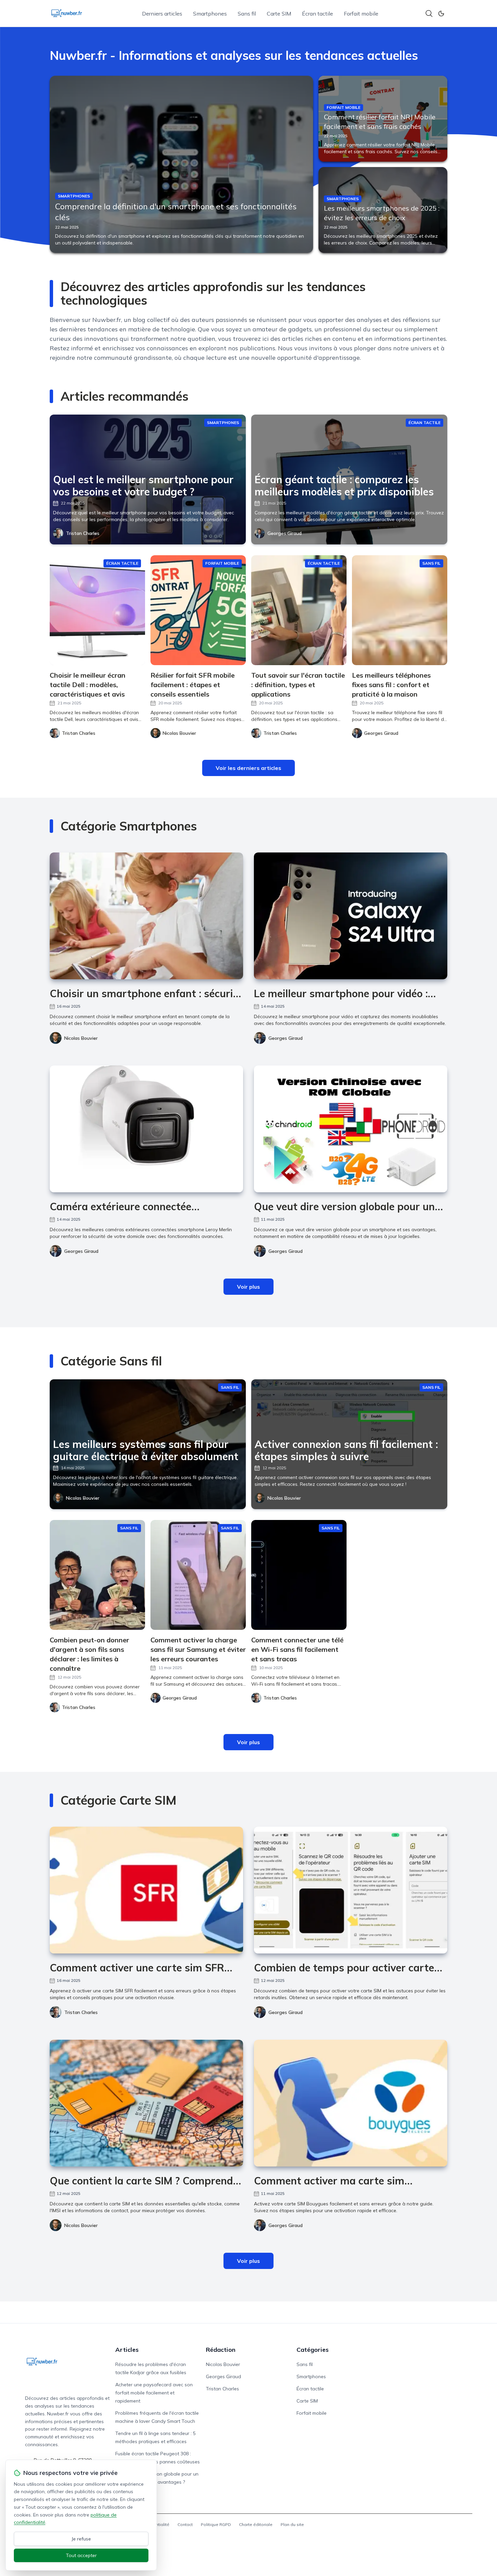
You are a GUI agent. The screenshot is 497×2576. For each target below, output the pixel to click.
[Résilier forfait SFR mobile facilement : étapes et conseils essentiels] (198, 610)
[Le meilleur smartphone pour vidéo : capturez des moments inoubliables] (351, 916)
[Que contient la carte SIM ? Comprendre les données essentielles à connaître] (146, 2103)
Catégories (313, 2350)
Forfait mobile (361, 14)
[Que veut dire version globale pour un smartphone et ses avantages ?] (351, 1129)
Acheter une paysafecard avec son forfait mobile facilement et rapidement (154, 2393)
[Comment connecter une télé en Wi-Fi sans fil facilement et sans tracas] (299, 1575)
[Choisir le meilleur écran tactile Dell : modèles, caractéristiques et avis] (97, 610)
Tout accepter (81, 2555)
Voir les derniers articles (249, 768)
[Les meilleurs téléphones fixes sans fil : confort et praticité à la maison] (400, 610)
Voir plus (249, 1287)
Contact (185, 2524)
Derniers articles (162, 14)
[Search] (429, 14)
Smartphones (210, 14)
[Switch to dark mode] (441, 14)
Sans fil (247, 14)
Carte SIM (279, 14)
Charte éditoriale (256, 2524)
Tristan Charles (83, 533)
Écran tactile (317, 14)
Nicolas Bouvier (81, 1038)
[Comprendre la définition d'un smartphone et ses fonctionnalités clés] (181, 164)
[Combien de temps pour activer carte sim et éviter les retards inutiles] (351, 1890)
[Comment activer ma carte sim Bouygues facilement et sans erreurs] (351, 2103)
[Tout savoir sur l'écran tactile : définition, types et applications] (299, 610)
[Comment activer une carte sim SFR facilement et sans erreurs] (146, 1890)
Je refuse (81, 2539)
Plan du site (292, 2524)
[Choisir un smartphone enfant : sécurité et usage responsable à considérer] (146, 916)
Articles (127, 2350)
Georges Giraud (285, 533)
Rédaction (221, 2350)
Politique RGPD (216, 2524)
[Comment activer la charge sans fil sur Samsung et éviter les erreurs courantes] (198, 1575)
